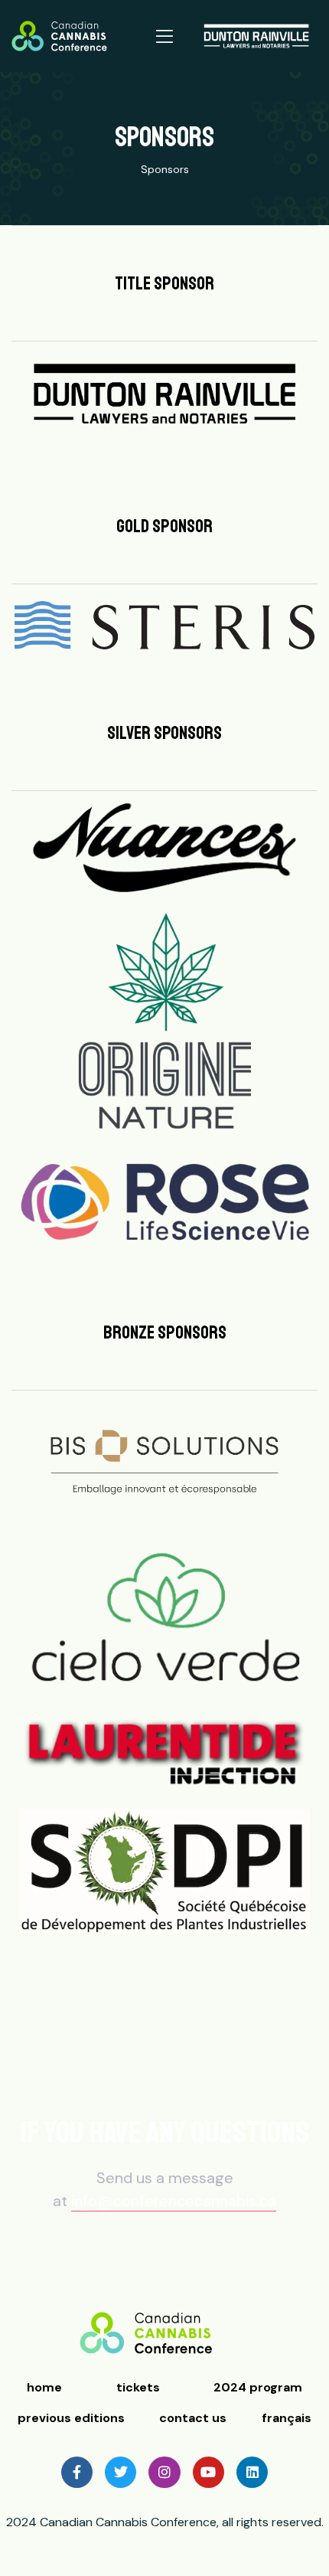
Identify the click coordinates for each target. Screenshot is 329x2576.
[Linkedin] (252, 2472)
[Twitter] (121, 2472)
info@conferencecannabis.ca (174, 2201)
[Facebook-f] (77, 2472)
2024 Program (258, 2387)
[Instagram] (164, 2472)
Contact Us (193, 2418)
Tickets (138, 2387)
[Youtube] (208, 2472)
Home (44, 2387)
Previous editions (71, 2418)
